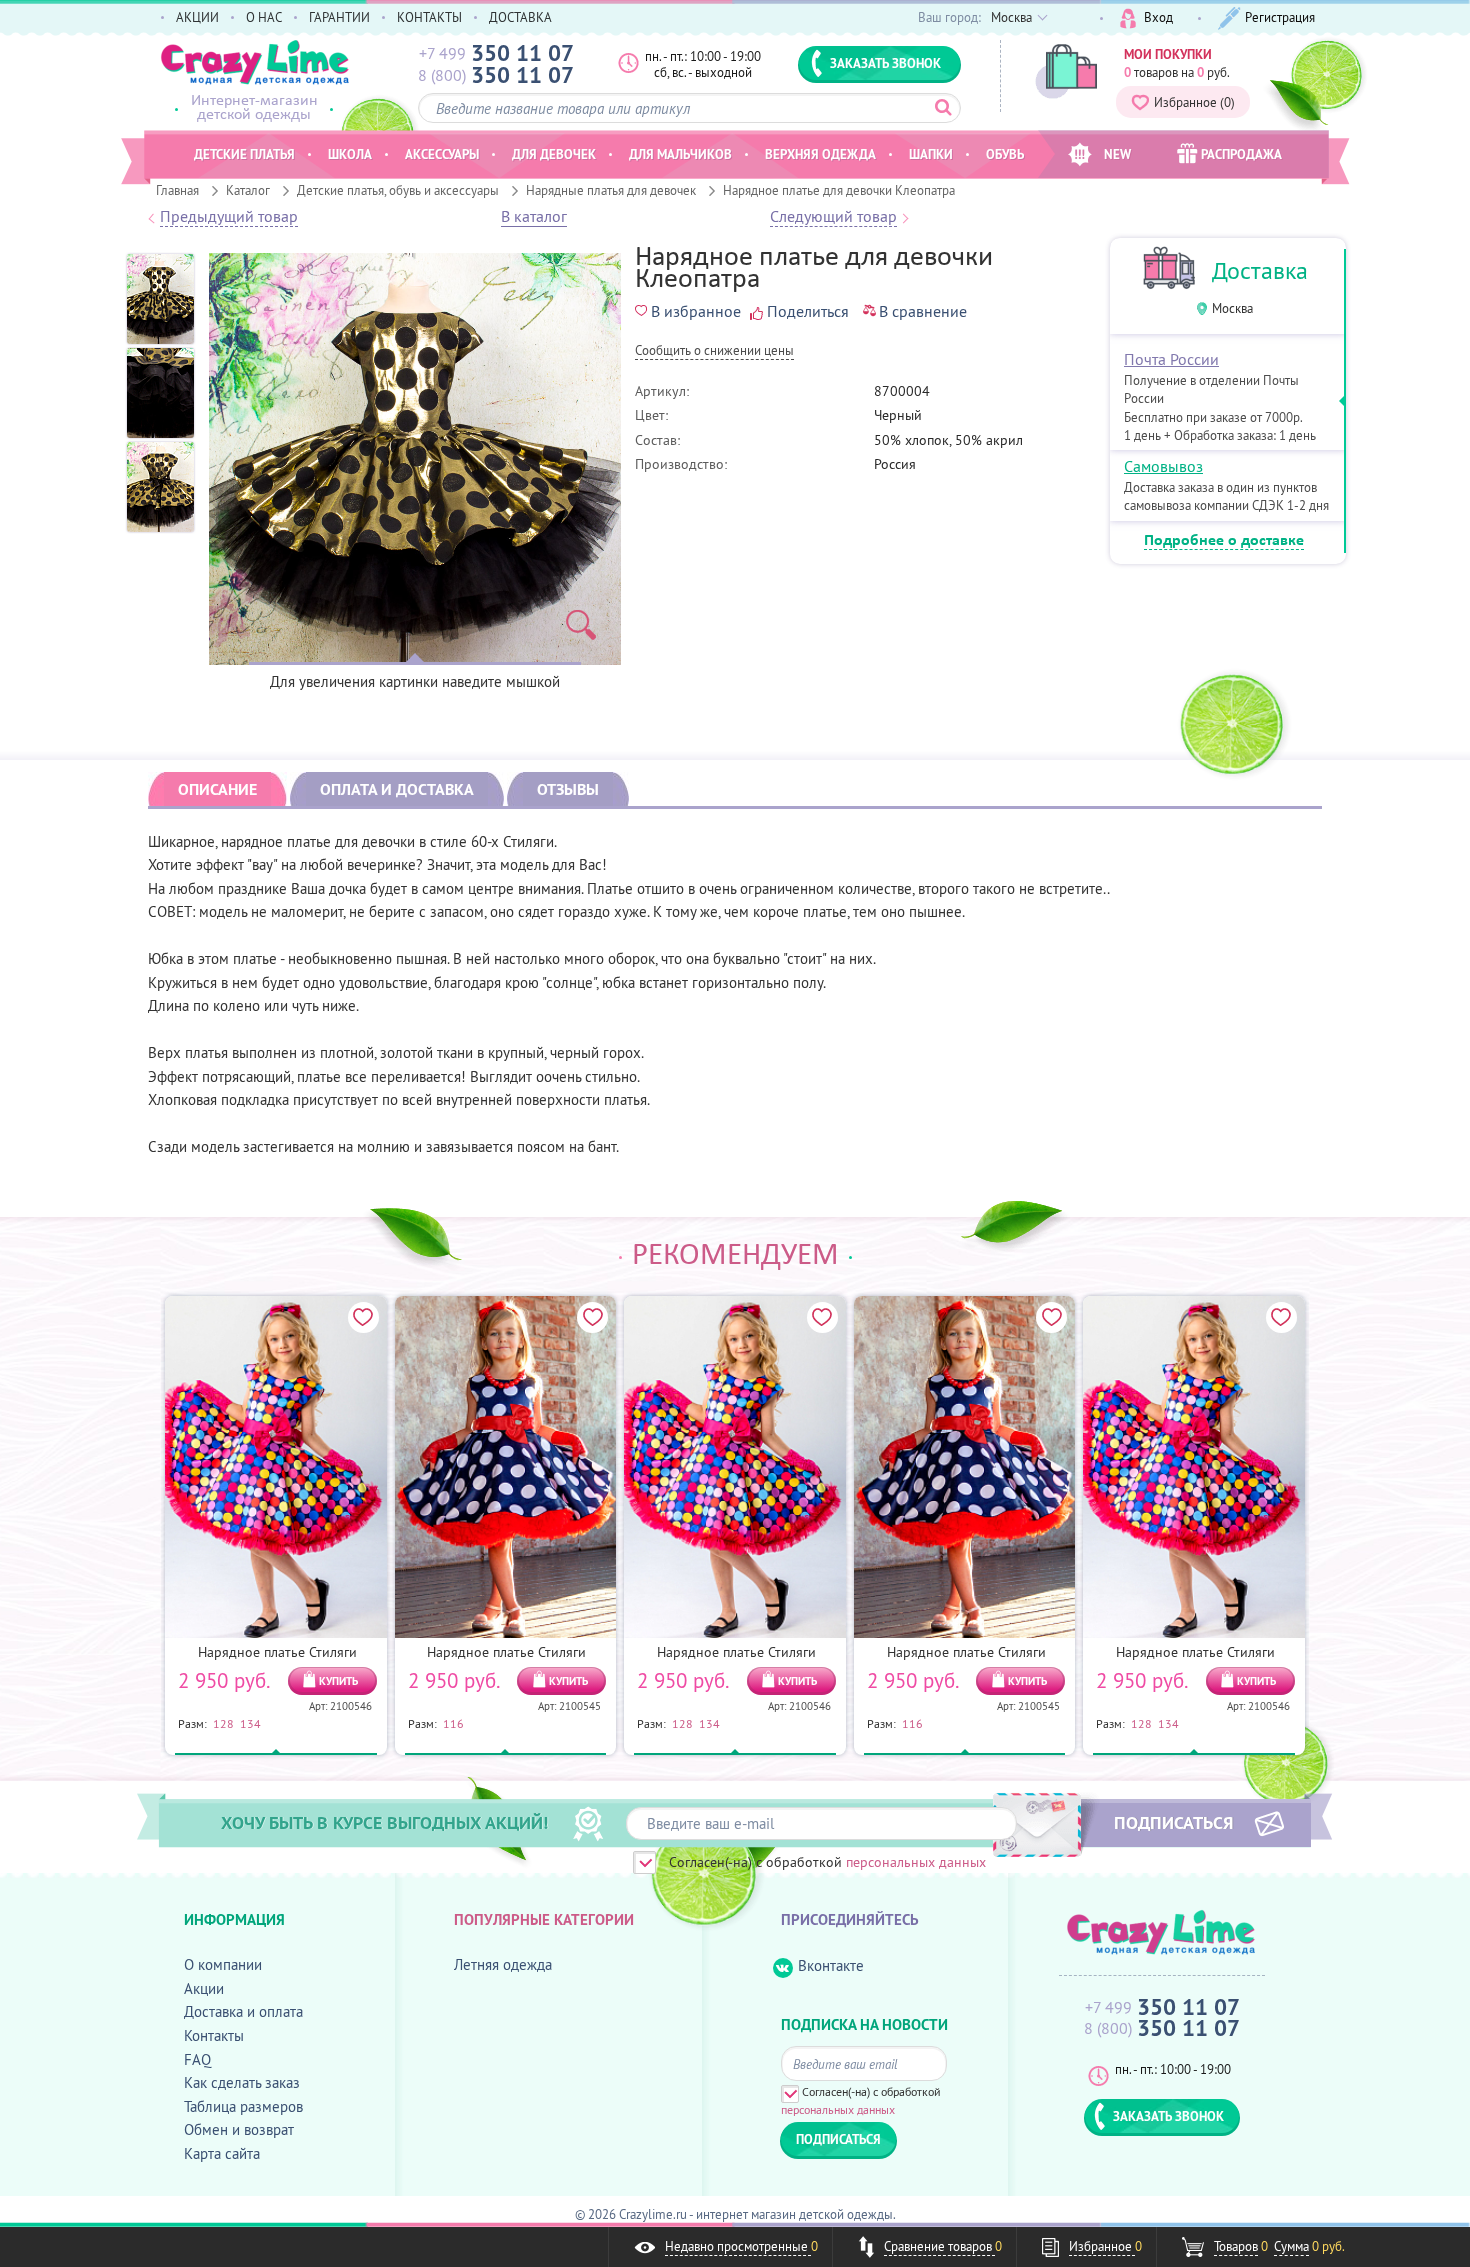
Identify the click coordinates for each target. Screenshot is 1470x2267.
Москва (1232, 308)
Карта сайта (222, 2153)
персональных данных (916, 1862)
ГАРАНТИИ (339, 17)
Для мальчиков (680, 154)
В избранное (696, 311)
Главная (177, 190)
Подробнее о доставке (1224, 541)
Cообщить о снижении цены (714, 351)
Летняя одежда (503, 1964)
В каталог (534, 217)
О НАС (264, 17)
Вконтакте (831, 1965)
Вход (1158, 17)
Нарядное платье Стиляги (277, 1652)
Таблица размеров (243, 2106)
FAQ (197, 2059)
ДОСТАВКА (520, 17)
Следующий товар (833, 217)
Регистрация (1280, 17)
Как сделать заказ (242, 2082)
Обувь (1005, 154)
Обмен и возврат (239, 2129)
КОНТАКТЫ (429, 17)
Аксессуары (442, 154)
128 (223, 1723)
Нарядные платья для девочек (611, 190)
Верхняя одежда (820, 154)
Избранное (1194, 102)
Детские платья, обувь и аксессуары (398, 190)
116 (453, 1723)
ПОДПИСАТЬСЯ (1173, 1822)
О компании (223, 1964)
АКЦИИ (197, 17)
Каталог (248, 190)
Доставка (1260, 270)
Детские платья (244, 154)
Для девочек (554, 154)
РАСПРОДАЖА (1241, 154)
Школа (350, 154)
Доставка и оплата (243, 2011)
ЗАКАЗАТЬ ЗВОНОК (885, 63)
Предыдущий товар (229, 217)
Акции (204, 1988)
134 (250, 1723)
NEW (1117, 154)
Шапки (931, 154)
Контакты (214, 2035)
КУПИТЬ (338, 1681)
